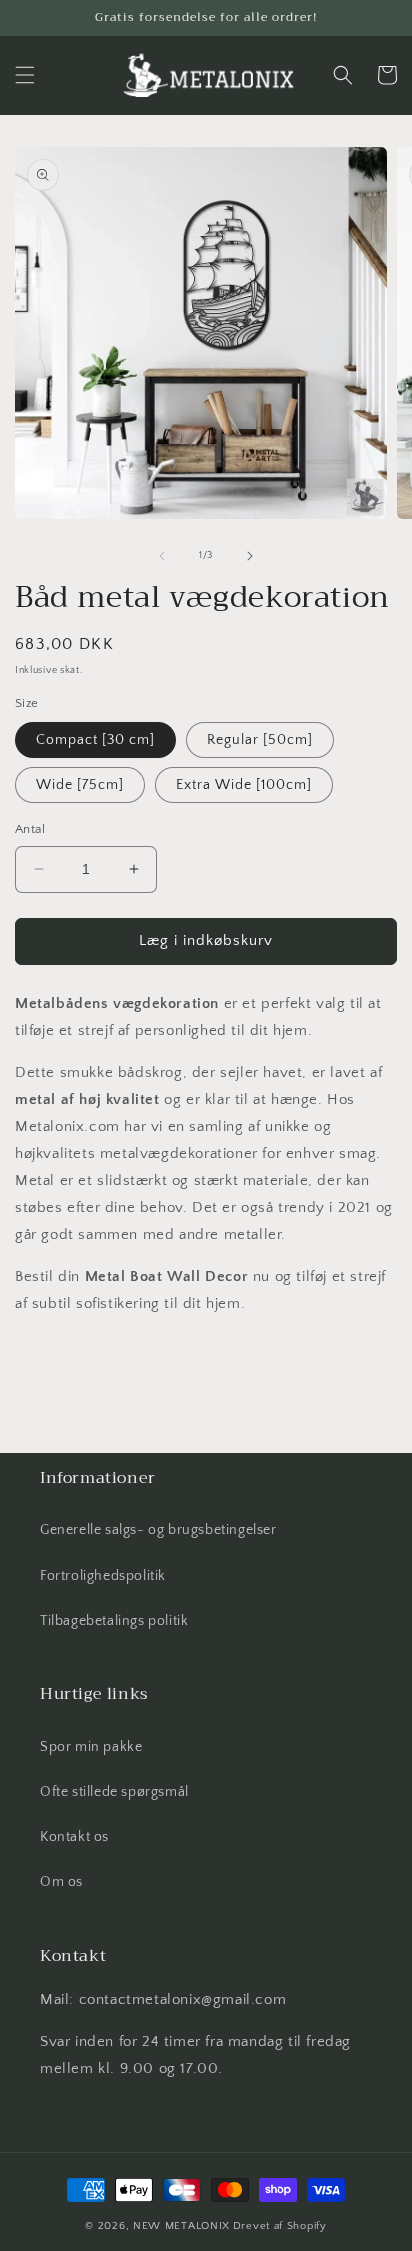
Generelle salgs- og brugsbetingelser (158, 1530)
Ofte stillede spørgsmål (114, 1792)
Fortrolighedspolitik (103, 1576)
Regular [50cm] (260, 740)
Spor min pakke (91, 1747)
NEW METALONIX (181, 2226)
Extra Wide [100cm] (244, 785)
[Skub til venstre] (162, 556)
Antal (30, 829)
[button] (25, 75)
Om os (61, 1882)
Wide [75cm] (80, 785)
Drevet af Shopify (280, 2226)
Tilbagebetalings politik (114, 1621)
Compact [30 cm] (95, 740)
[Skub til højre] (250, 556)
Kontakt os (74, 1837)
